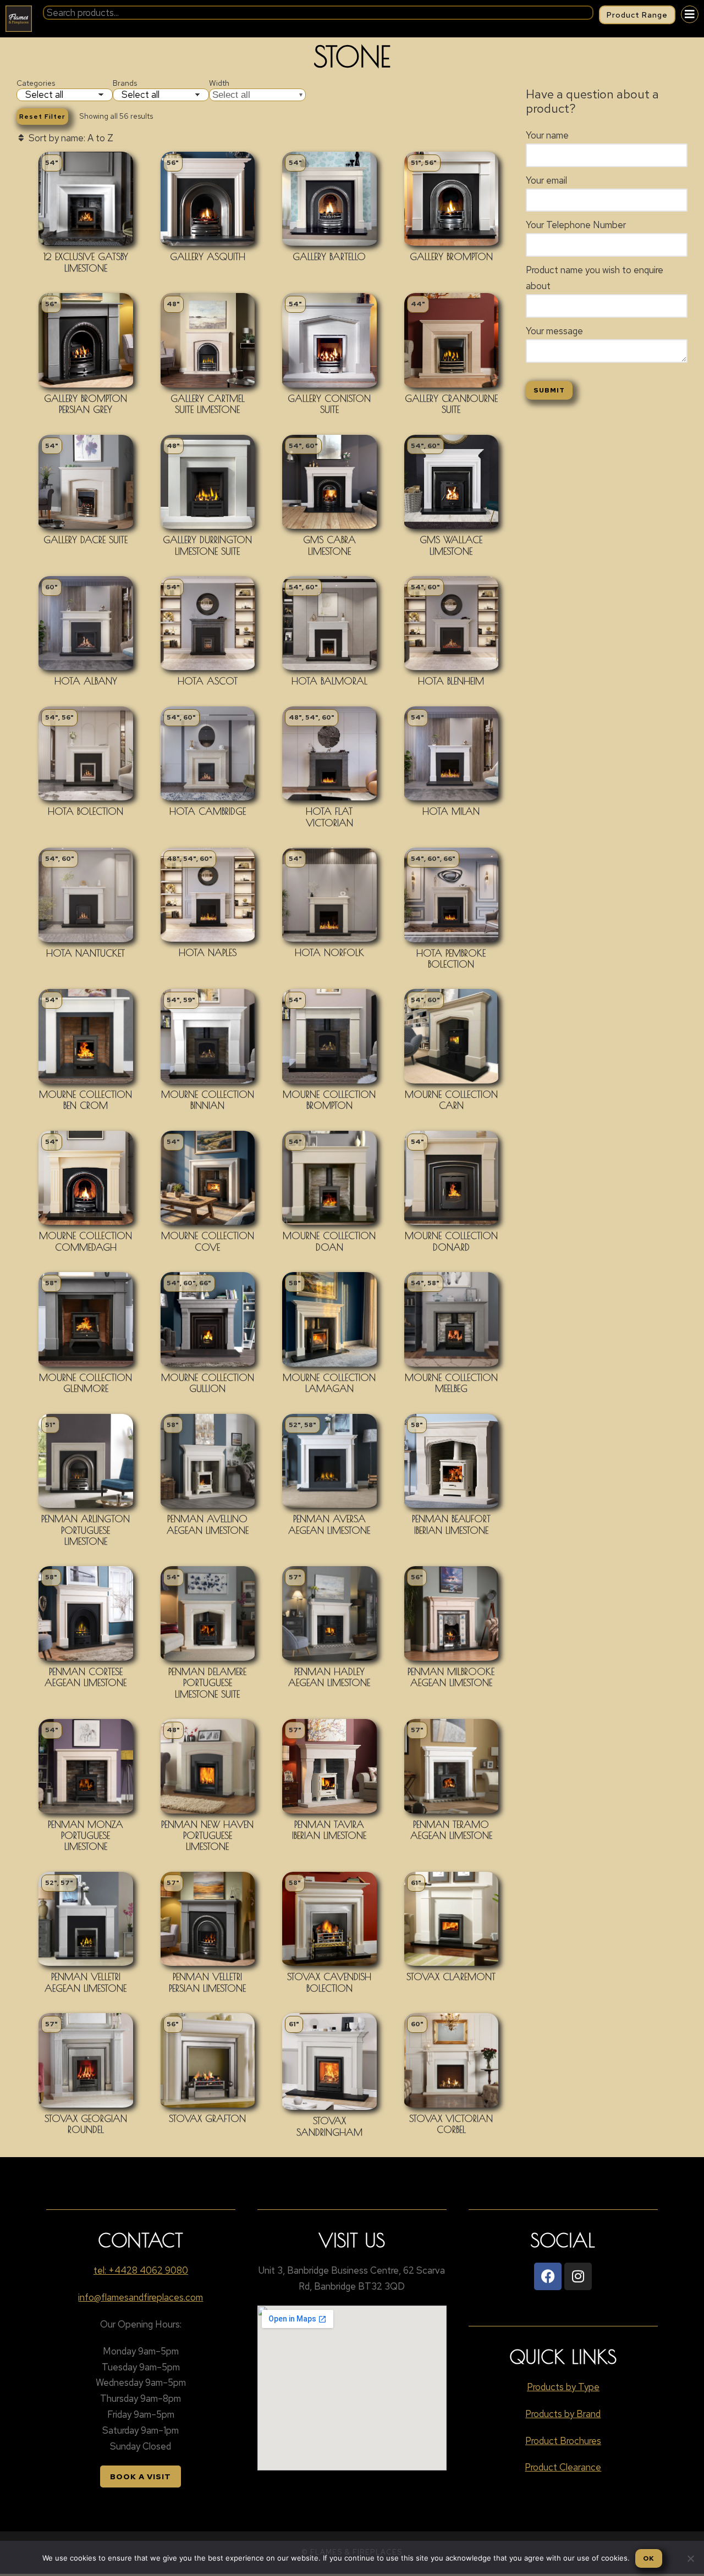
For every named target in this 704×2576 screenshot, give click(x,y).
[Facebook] (548, 2276)
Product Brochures (563, 2441)
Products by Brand (563, 2414)
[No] (690, 2558)
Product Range (637, 15)
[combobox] (318, 13)
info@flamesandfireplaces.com (141, 2297)
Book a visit (141, 2477)
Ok (649, 2558)
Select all (231, 95)
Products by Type (563, 2387)
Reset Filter (42, 117)
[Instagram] (578, 2276)
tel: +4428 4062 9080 (141, 2270)
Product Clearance (563, 2467)
